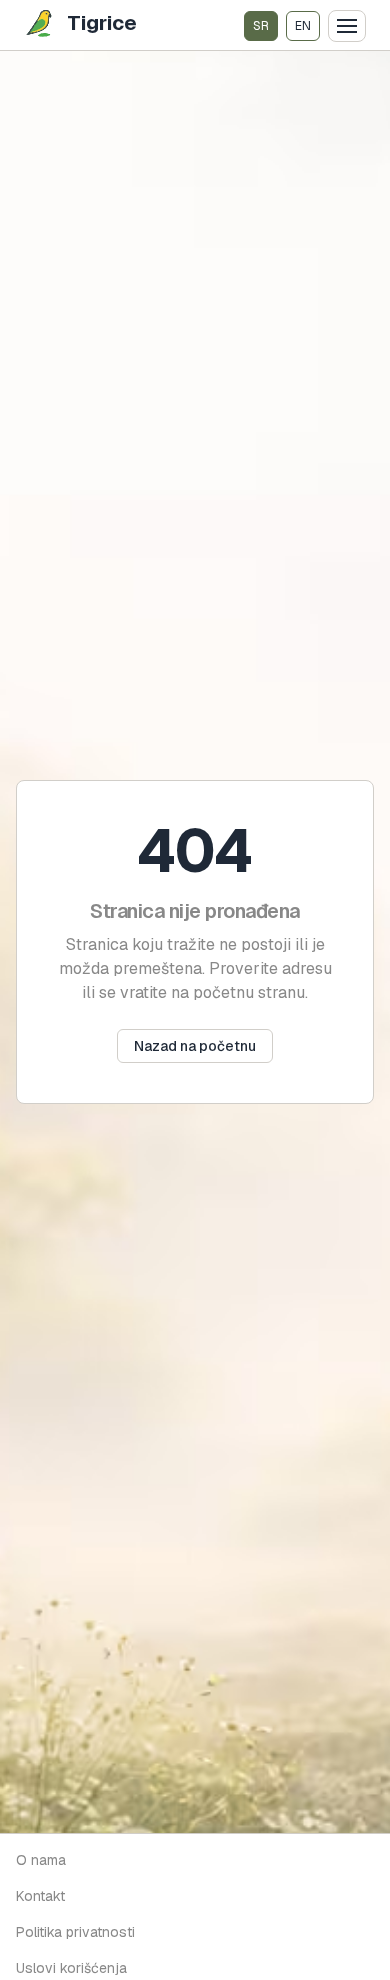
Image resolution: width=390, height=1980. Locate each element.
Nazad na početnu (195, 1046)
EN (303, 26)
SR (261, 26)
